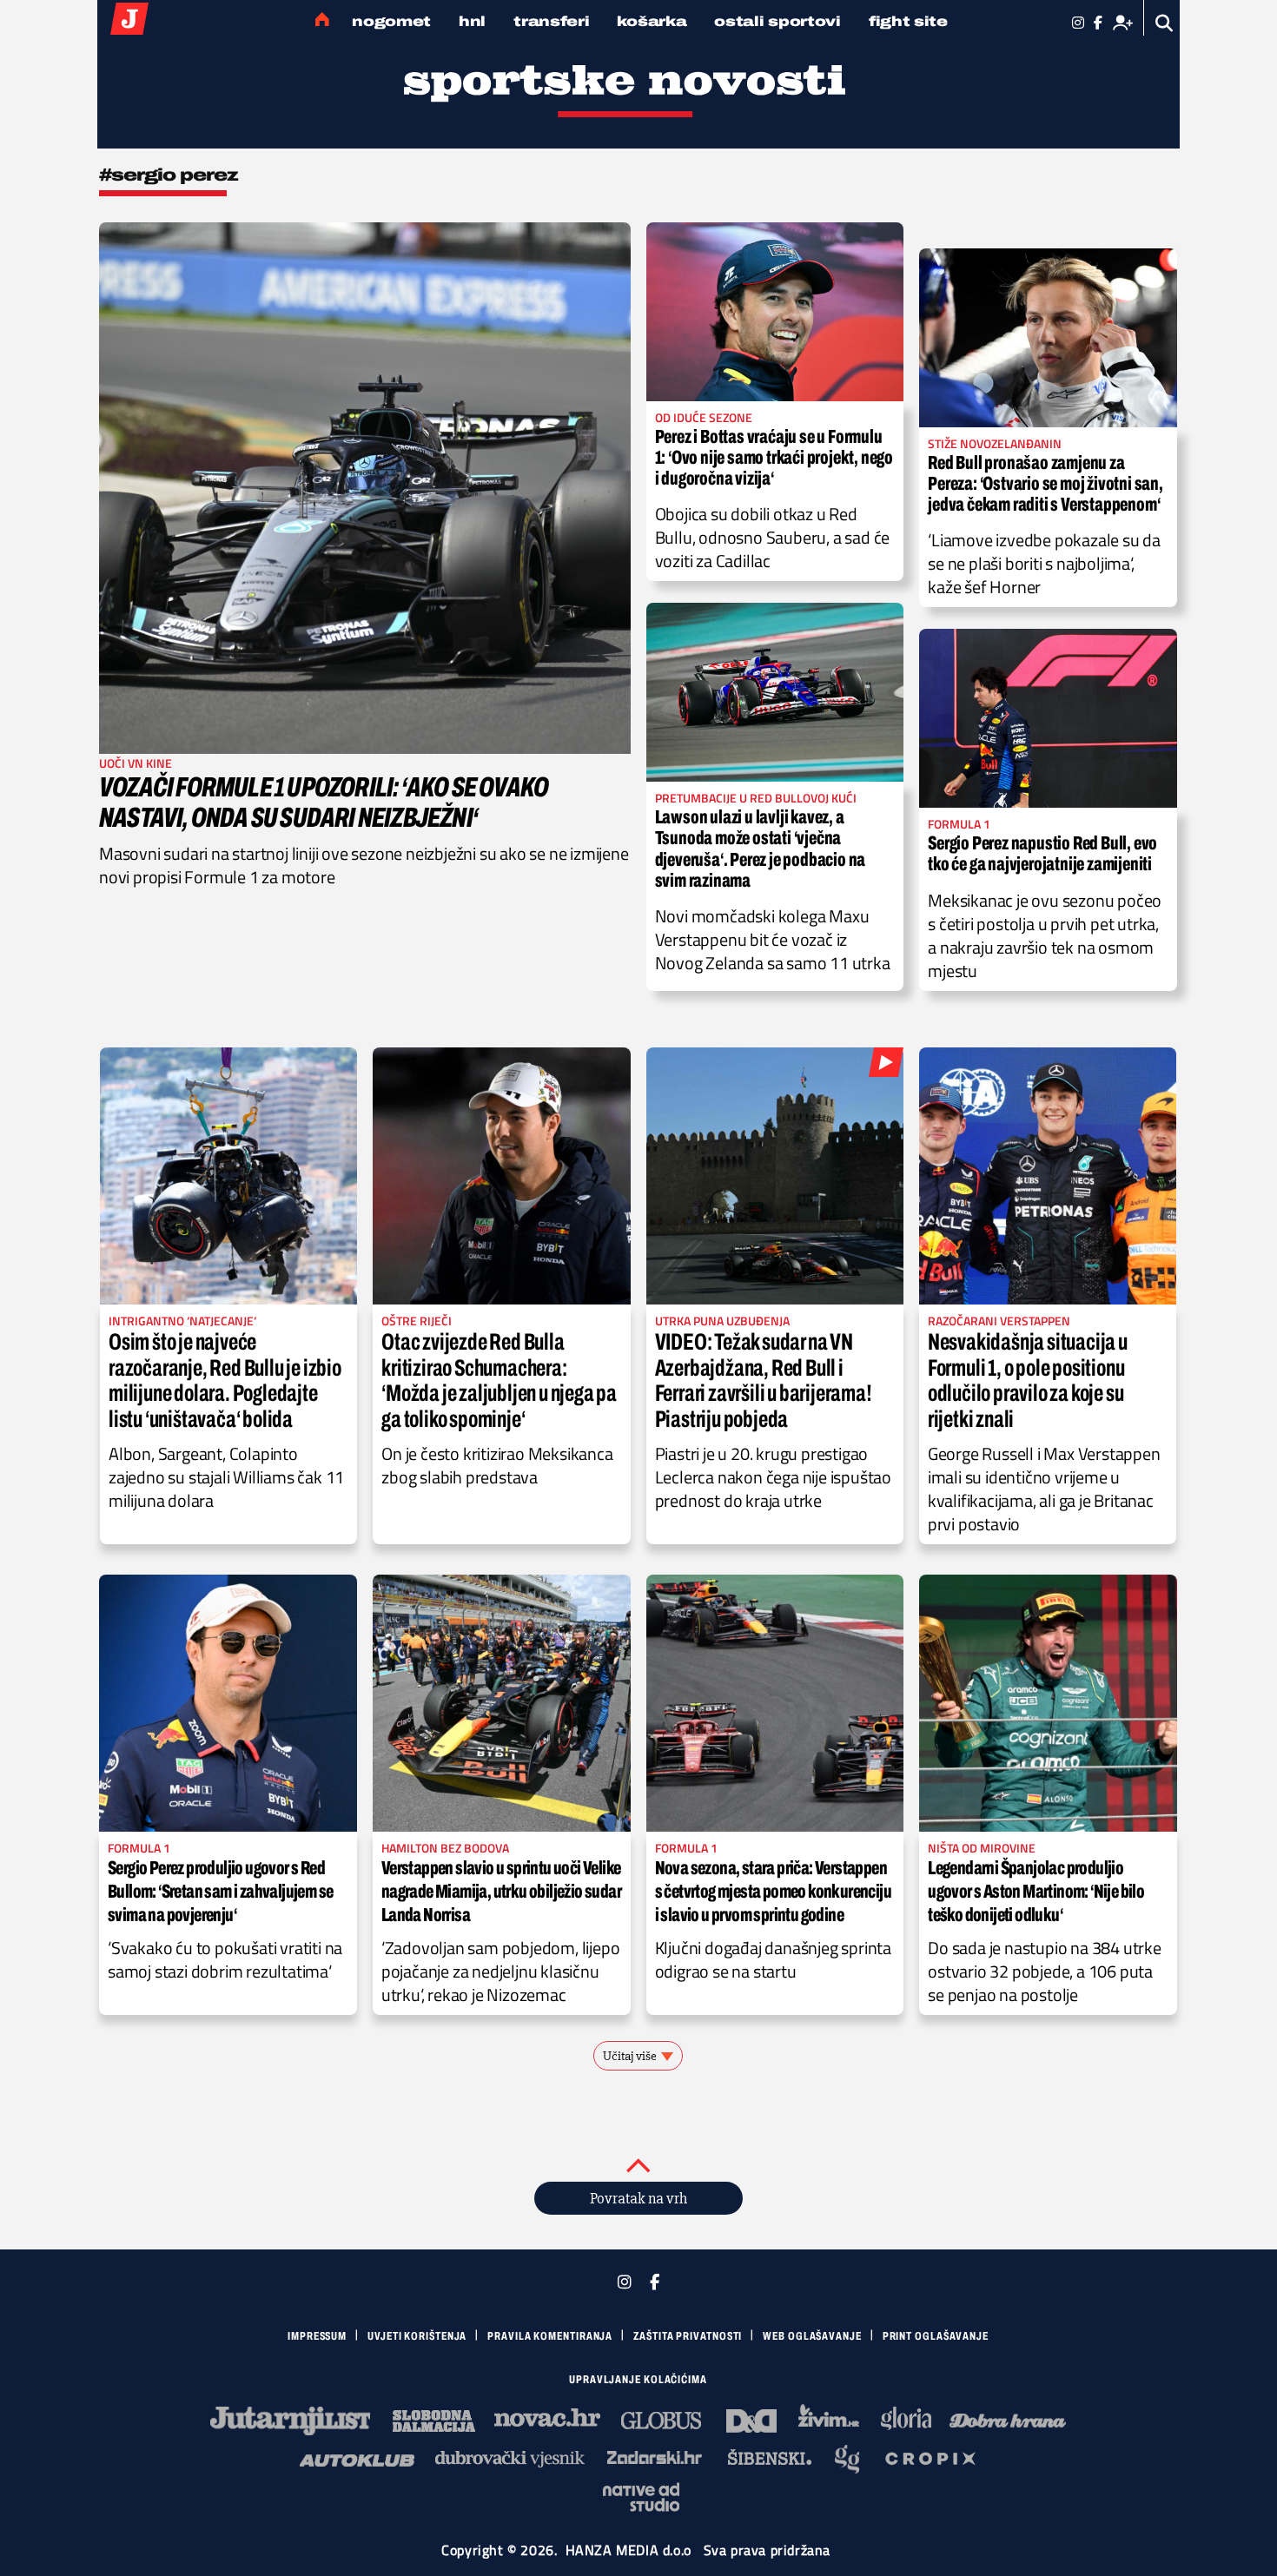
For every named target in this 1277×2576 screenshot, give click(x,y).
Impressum (317, 2336)
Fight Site (908, 21)
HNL (472, 21)
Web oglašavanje (812, 2336)
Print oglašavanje (936, 2336)
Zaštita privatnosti (688, 2336)
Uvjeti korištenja (417, 2336)
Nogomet (391, 21)
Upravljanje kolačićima (638, 2380)
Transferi (551, 21)
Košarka (652, 21)
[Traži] (1165, 23)
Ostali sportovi (777, 21)
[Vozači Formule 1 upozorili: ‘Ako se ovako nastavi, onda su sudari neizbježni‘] (365, 488)
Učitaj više (630, 2056)
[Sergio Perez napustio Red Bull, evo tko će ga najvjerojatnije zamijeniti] (1048, 718)
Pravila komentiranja (550, 2336)
